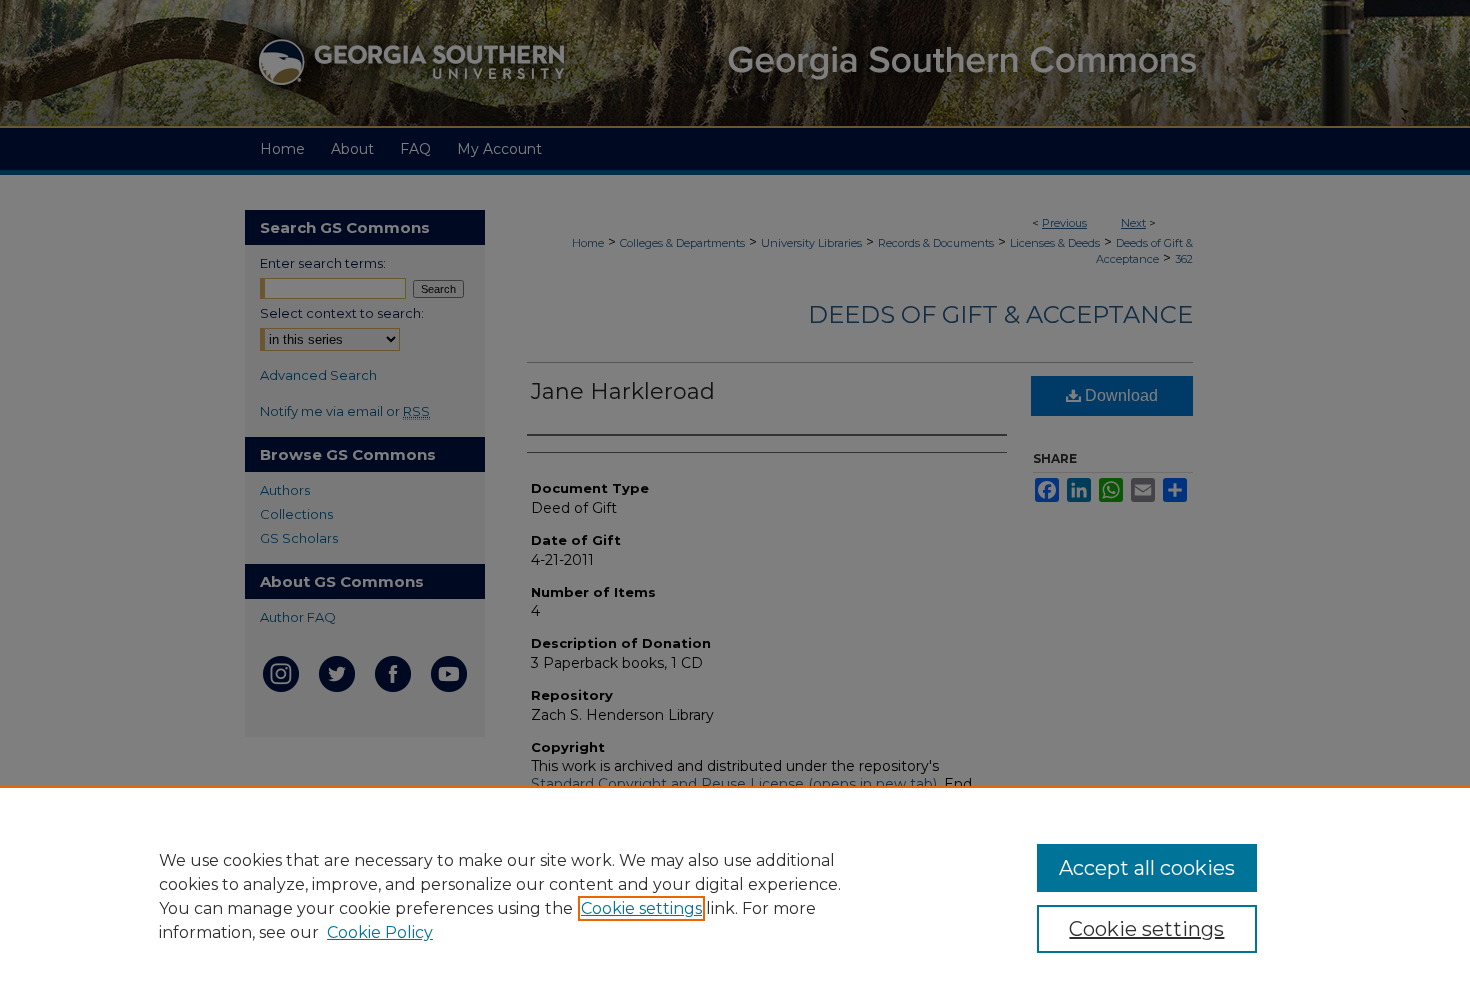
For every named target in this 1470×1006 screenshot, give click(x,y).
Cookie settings (641, 908)
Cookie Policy (380, 932)
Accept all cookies (1147, 868)
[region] (735, 896)
